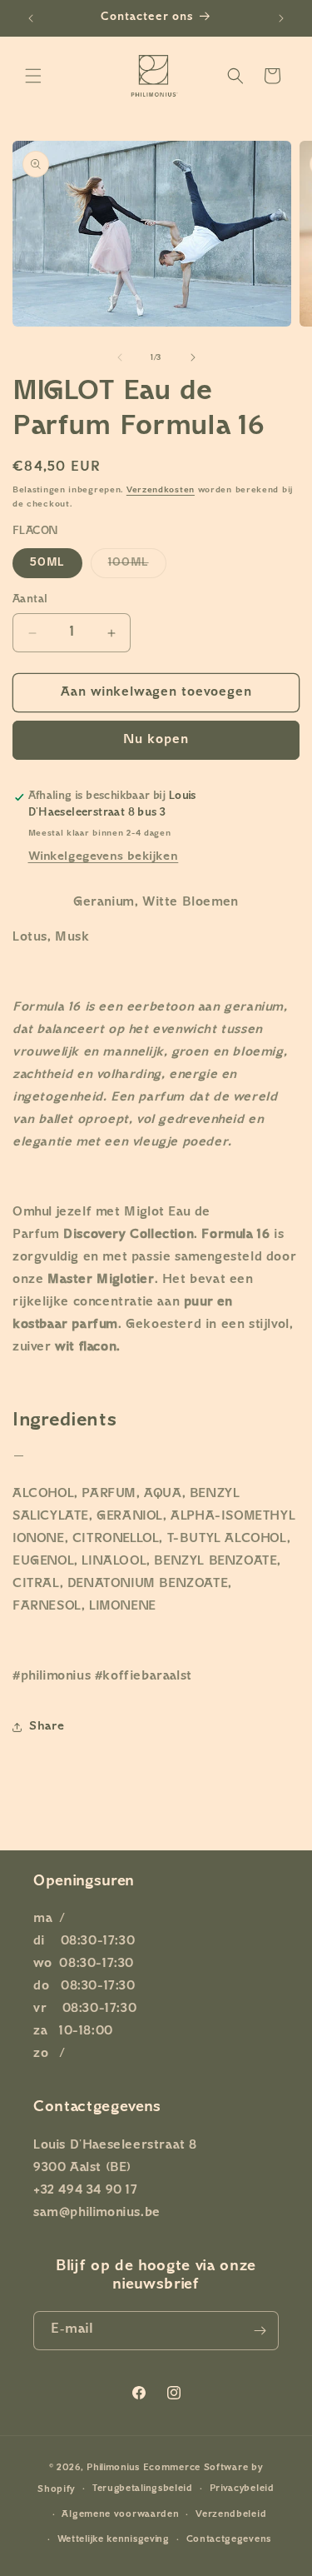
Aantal (30, 600)
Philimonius (113, 2468)
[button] (33, 76)
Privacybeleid (242, 2489)
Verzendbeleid (231, 2515)
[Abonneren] (260, 2331)
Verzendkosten (161, 490)
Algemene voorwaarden (120, 2515)
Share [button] (47, 1727)
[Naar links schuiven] (120, 357)
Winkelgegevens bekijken (104, 857)
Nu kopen (156, 740)
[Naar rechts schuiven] (193, 357)
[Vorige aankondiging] (31, 18)
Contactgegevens (229, 2540)
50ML (47, 563)
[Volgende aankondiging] (281, 18)
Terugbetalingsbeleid (143, 2489)
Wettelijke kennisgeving (114, 2540)
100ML (137, 567)
